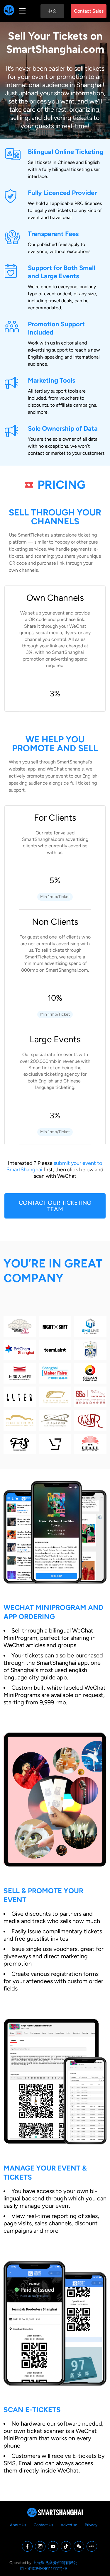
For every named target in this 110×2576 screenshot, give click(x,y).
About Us (18, 2525)
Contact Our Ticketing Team (55, 1206)
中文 (52, 11)
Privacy (91, 2525)
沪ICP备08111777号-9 (47, 2568)
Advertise (69, 2525)
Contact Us (43, 2525)
